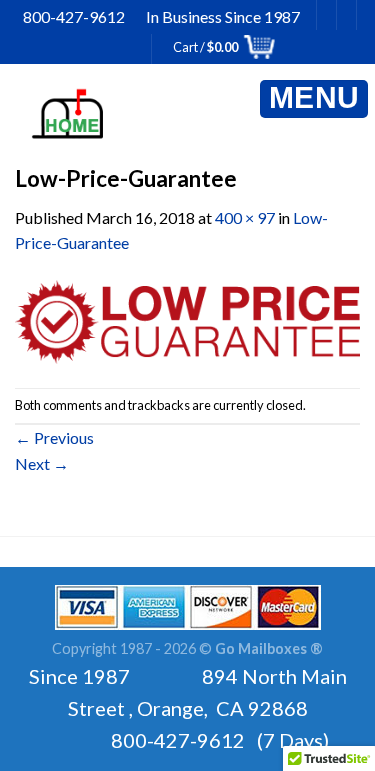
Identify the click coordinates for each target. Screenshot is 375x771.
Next (42, 463)
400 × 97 (245, 217)
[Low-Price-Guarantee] (187, 319)
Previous (54, 437)
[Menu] (314, 99)
